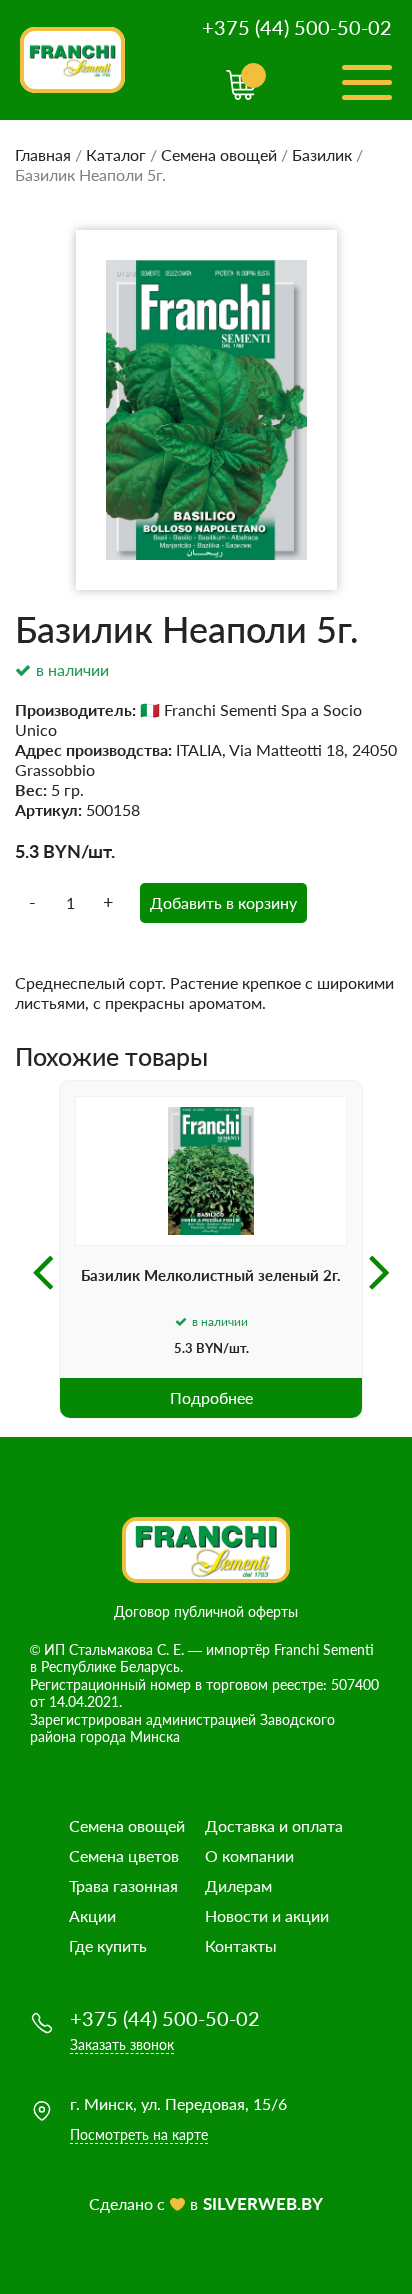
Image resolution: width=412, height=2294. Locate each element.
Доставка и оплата (274, 1825)
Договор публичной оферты (206, 1611)
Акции (92, 1915)
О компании (249, 1855)
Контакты (241, 1945)
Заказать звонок (122, 2044)
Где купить (108, 1945)
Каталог (116, 154)
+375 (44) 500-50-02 (297, 27)
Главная (43, 154)
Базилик (322, 154)
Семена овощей (219, 154)
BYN (62, 851)
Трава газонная (123, 1885)
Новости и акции (267, 1915)
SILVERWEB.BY (263, 2203)
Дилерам (238, 1885)
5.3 (27, 851)
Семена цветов (124, 1855)
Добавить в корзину (223, 902)
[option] (211, 1249)
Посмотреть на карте (139, 2134)
